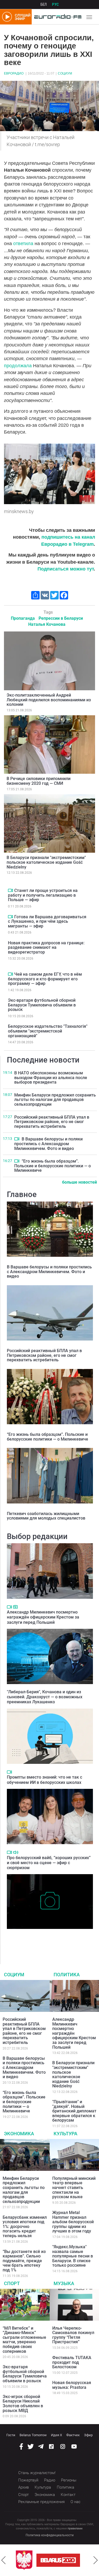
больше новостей (79, 1182)
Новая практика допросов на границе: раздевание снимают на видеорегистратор (46, 947)
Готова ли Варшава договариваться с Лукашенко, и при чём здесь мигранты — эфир (47, 921)
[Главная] (56, 17)
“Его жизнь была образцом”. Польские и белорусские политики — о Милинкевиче (53, 1166)
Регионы (69, 2480)
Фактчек (73, 2435)
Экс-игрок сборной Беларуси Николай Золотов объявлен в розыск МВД (23, 2404)
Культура (65, 2134)
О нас (76, 2502)
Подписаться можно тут (66, 569)
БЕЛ (44, 4)
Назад (3, 2560)
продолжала (18, 366)
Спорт (12, 2283)
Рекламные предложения (41, 2502)
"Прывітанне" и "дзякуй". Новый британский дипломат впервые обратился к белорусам (74, 2111)
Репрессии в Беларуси (61, 618)
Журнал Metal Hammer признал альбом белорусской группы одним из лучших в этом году (73, 2222)
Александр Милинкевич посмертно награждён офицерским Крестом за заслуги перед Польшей (43, 1617)
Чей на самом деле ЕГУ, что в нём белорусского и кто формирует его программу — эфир (45, 979)
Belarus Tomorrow (33, 2435)
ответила (24, 244)
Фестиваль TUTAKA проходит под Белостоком (72, 2362)
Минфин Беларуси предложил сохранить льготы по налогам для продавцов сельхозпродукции (55, 1100)
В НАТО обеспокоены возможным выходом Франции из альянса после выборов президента (51, 1078)
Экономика (19, 2134)
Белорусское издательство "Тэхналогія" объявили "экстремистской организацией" (48, 1031)
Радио (50, 2480)
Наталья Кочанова (47, 624)
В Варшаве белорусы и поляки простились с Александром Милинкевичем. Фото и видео (48, 1144)
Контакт (68, 2495)
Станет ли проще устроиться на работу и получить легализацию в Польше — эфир (43, 895)
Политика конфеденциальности (50, 2535)
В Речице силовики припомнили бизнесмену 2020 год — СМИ (39, 781)
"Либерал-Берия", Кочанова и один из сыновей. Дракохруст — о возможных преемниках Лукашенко (45, 1697)
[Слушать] (16, 1852)
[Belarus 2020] (58, 2560)
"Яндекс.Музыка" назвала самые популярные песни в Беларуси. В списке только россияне (73, 2256)
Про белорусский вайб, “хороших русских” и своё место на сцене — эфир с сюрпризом (49, 1863)
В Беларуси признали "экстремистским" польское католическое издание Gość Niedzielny (46, 862)
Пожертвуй (28, 2480)
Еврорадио (14, 73)
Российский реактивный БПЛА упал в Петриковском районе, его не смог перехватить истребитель (52, 1122)
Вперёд (96, 2560)
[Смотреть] (10, 890)
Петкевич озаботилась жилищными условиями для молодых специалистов (46, 1516)
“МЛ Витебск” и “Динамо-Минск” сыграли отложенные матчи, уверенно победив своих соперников (24, 2340)
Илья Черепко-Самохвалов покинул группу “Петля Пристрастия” (73, 2335)
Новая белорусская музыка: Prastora (72, 2385)
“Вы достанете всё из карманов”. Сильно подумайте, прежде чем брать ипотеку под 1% (24, 2261)
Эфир (88, 2435)
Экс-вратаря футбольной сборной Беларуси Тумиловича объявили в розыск (42, 1005)
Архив (23, 2487)
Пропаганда (23, 618)
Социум (65, 73)
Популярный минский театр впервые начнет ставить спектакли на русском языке (74, 2188)
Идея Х (56, 2435)
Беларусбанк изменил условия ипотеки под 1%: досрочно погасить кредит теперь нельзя (25, 2227)
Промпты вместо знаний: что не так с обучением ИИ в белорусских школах (44, 1780)
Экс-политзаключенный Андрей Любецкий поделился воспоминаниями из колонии (49, 700)
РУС (55, 4)
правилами (75, 2528)
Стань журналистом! (37, 2473)
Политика (67, 1975)
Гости (11, 2435)
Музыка (64, 2283)
